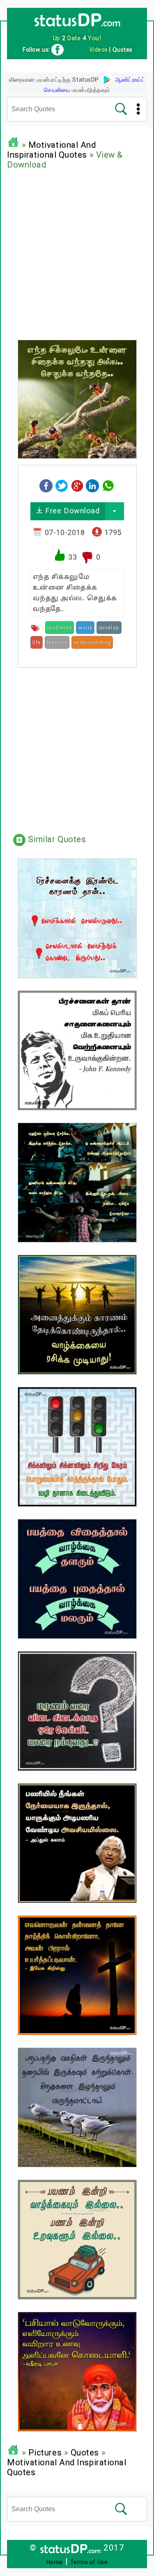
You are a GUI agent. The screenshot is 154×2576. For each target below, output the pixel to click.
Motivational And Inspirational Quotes (52, 150)
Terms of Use (89, 2562)
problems (60, 628)
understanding (92, 642)
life (37, 642)
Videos (99, 50)
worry (85, 628)
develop (109, 628)
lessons (57, 642)
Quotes (85, 2452)
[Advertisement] (77, 253)
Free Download (71, 511)
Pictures (45, 2452)
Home (55, 2562)
